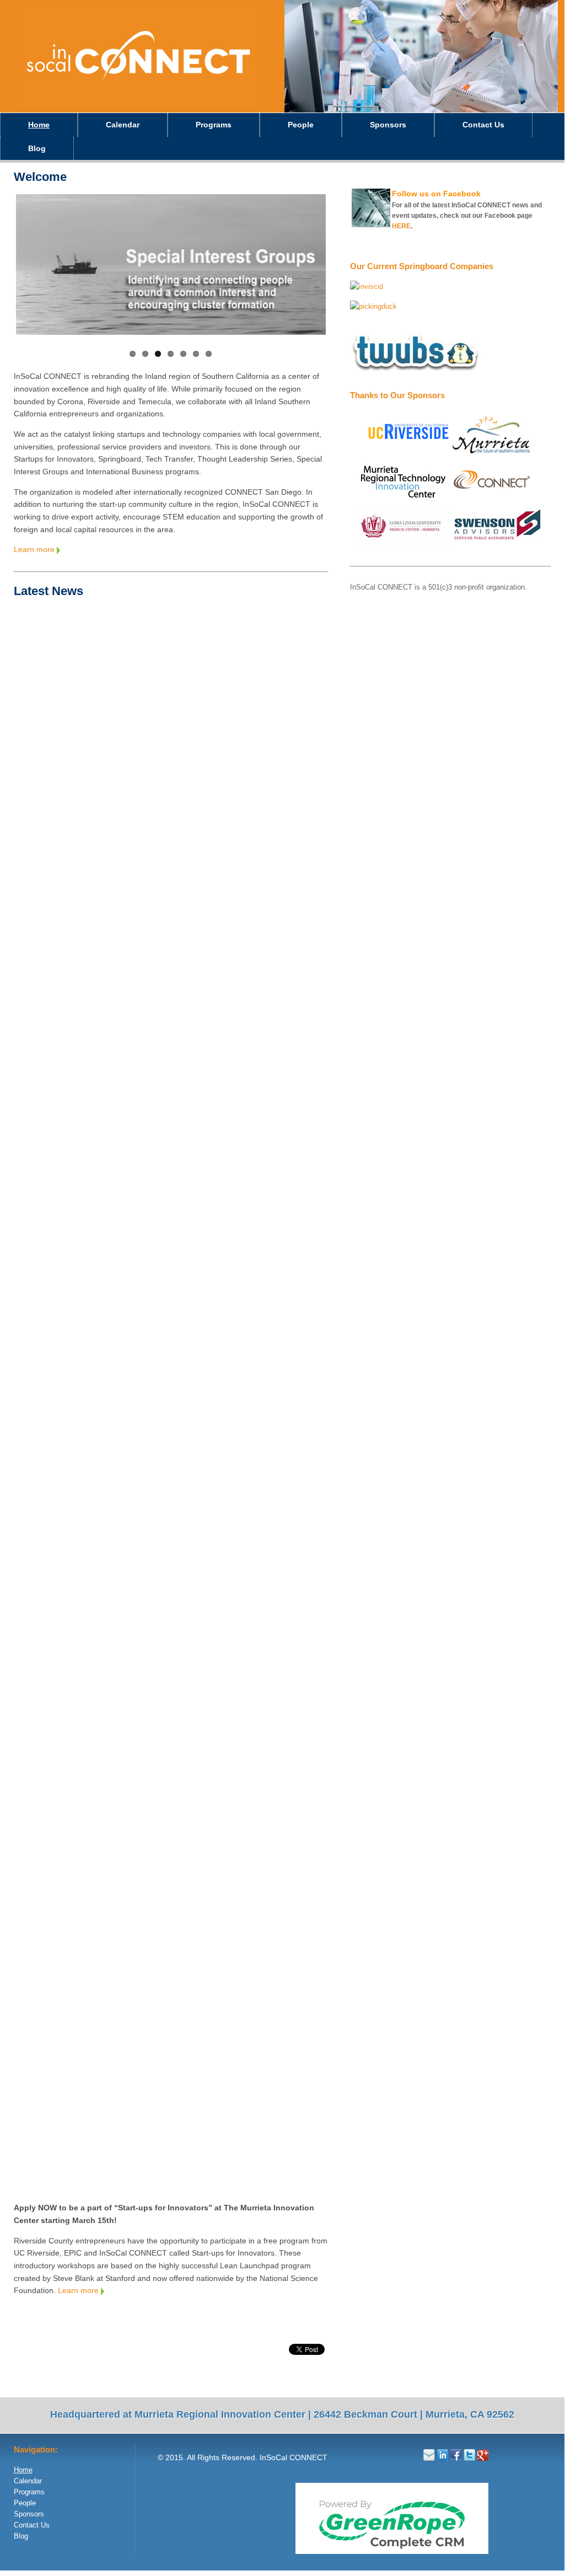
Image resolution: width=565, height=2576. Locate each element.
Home (39, 125)
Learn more (35, 549)
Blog (37, 148)
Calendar (123, 125)
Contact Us (483, 125)
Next (345, 271)
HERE (401, 226)
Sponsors (388, 125)
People (301, 125)
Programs (214, 125)
